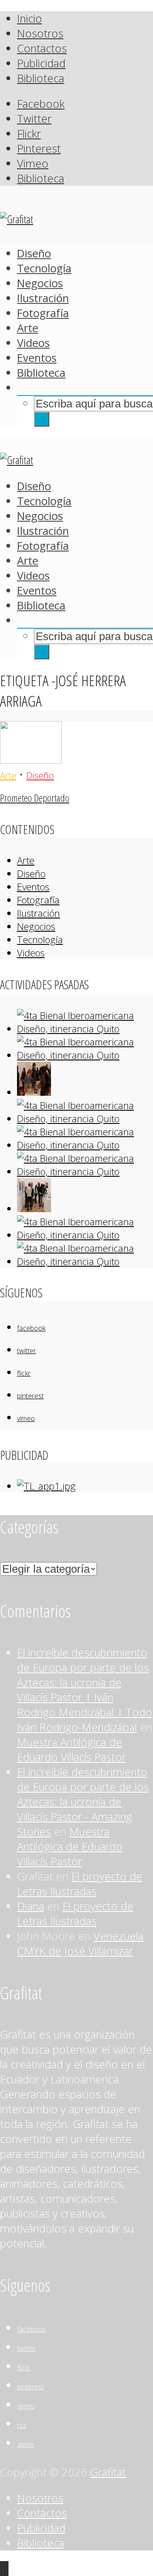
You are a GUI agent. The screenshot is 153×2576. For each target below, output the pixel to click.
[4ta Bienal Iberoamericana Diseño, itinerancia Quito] (85, 1029)
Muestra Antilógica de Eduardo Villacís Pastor (71, 1750)
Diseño (34, 253)
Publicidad (41, 63)
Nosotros (40, 33)
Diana (31, 1906)
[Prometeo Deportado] (31, 760)
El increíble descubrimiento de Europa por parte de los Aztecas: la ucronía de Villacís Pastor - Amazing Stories (83, 1802)
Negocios (40, 283)
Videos (33, 343)
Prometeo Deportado (35, 798)
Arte (28, 328)
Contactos (42, 48)
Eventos (37, 358)
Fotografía (43, 313)
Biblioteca (41, 78)
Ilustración (43, 298)
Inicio (30, 19)
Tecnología (44, 268)
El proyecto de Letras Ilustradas (80, 1884)
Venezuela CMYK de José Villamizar (80, 1944)
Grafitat (108, 2472)
